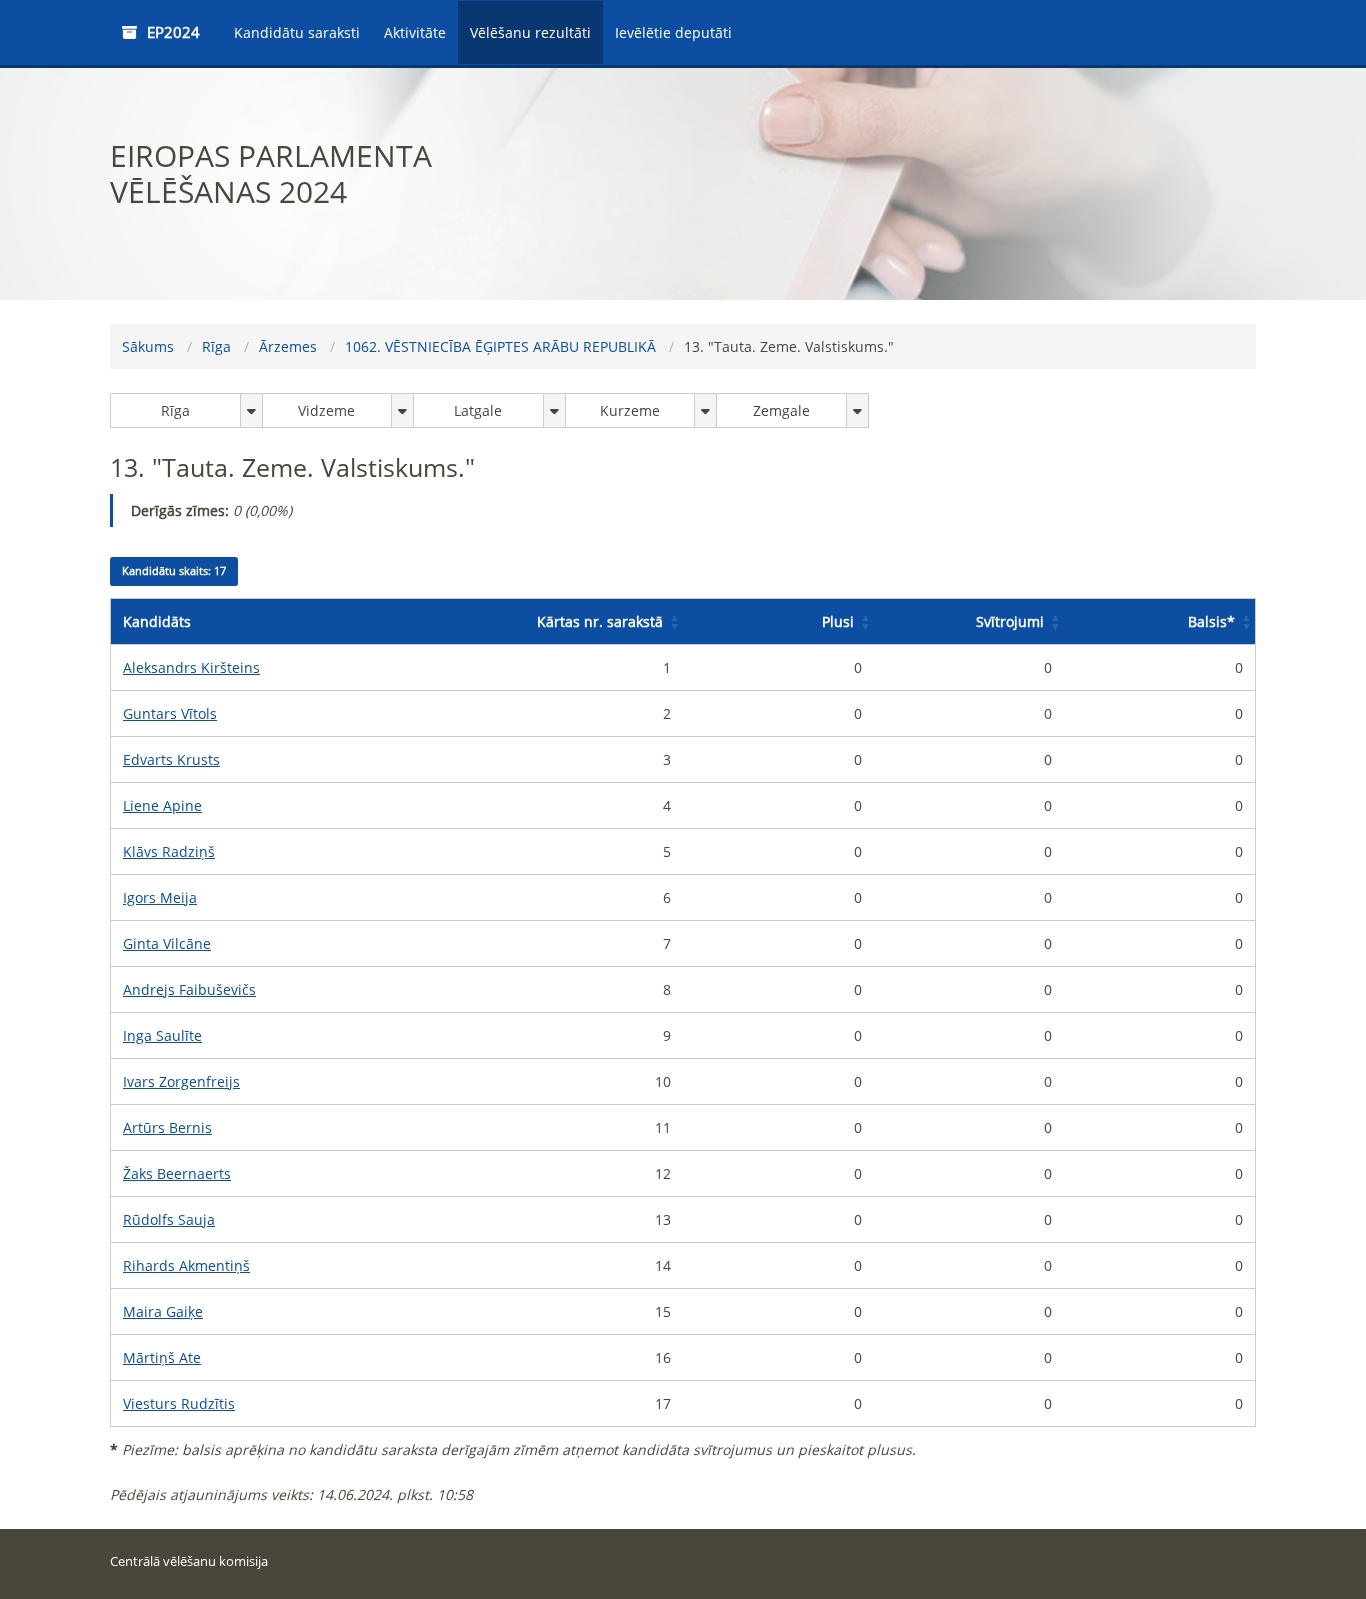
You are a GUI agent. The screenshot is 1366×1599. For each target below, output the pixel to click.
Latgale (478, 410)
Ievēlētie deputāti (673, 32)
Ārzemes (288, 346)
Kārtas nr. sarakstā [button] (600, 621)
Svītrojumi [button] (1010, 621)
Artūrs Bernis (167, 1127)
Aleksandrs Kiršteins (191, 667)
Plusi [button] (838, 621)
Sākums (148, 346)
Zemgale (781, 410)
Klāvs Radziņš (169, 851)
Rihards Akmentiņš (186, 1265)
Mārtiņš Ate (162, 1357)
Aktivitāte (415, 32)
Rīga (216, 346)
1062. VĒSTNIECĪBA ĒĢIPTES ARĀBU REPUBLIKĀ (500, 346)
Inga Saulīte (162, 1035)
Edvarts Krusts (171, 759)
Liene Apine (162, 805)
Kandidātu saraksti (297, 32)
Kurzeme (630, 410)
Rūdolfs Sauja (169, 1219)
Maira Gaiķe (163, 1311)
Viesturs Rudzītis (179, 1403)
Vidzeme (326, 410)
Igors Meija (160, 897)
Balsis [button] (1211, 621)
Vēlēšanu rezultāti (530, 32)
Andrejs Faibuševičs (189, 989)
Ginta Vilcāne (167, 943)
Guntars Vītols (170, 713)
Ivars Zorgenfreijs (181, 1081)
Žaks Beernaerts (177, 1173)
